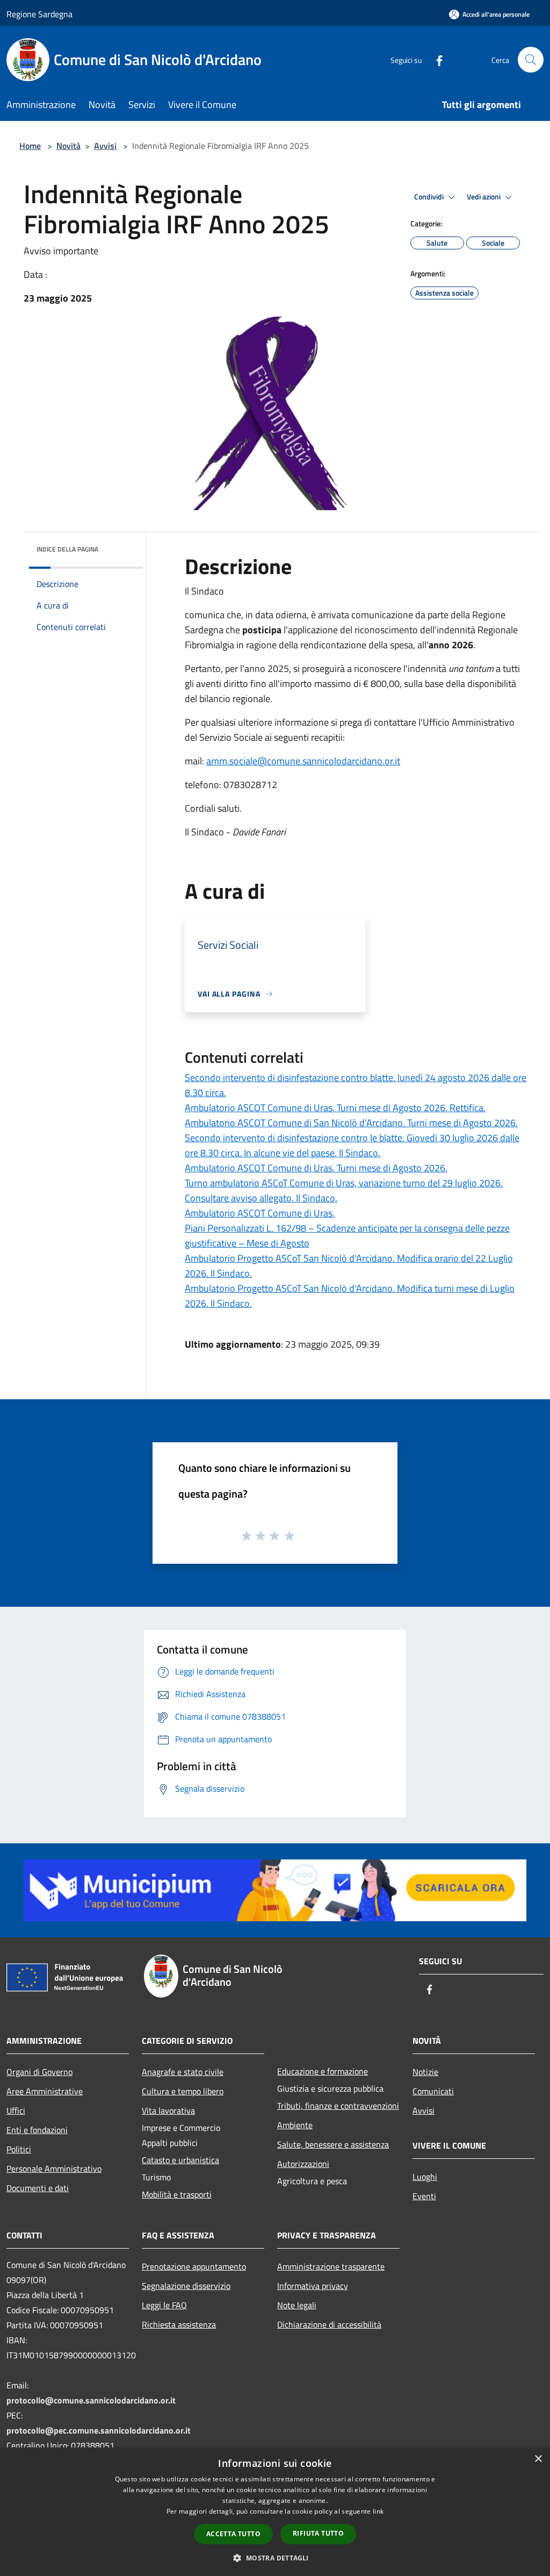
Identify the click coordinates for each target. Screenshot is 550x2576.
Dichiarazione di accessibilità (329, 2324)
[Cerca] (531, 60)
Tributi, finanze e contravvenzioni (338, 2106)
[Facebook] (435, 59)
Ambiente (295, 2125)
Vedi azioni (484, 197)
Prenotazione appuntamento (194, 2266)
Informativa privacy (313, 2286)
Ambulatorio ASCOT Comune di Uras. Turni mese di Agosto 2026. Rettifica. (335, 1108)
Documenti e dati (38, 2188)
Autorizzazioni (303, 2164)
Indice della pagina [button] (67, 549)
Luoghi (425, 2177)
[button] (275, 2558)
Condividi (430, 197)
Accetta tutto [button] (233, 2534)
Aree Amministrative (45, 2091)
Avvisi (105, 146)
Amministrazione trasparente (331, 2266)
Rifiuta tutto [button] (318, 2533)
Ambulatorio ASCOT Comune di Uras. (260, 1213)
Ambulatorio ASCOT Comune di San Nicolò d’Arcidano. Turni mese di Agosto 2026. (351, 1123)
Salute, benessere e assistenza (333, 2144)
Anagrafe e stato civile (183, 2072)
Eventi (424, 2196)
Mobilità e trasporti (177, 2194)
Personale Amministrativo (54, 2169)
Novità (68, 146)
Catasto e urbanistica (180, 2160)
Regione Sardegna (39, 14)
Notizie (425, 2072)
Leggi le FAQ (164, 2305)
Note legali (297, 2305)
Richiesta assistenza (179, 2324)
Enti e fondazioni (37, 2130)
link (378, 2511)
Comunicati (433, 2091)
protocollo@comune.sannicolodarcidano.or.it (91, 2400)
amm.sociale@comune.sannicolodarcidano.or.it (303, 761)
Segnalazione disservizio (186, 2286)
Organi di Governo (39, 2072)
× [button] (538, 2459)
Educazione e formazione (323, 2071)
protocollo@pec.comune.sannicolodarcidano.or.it (99, 2430)
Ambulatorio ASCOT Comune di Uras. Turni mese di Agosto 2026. (316, 1168)
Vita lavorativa (168, 2110)
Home (30, 146)
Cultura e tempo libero (183, 2091)
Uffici (16, 2110)
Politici (19, 2149)
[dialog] (275, 2512)
